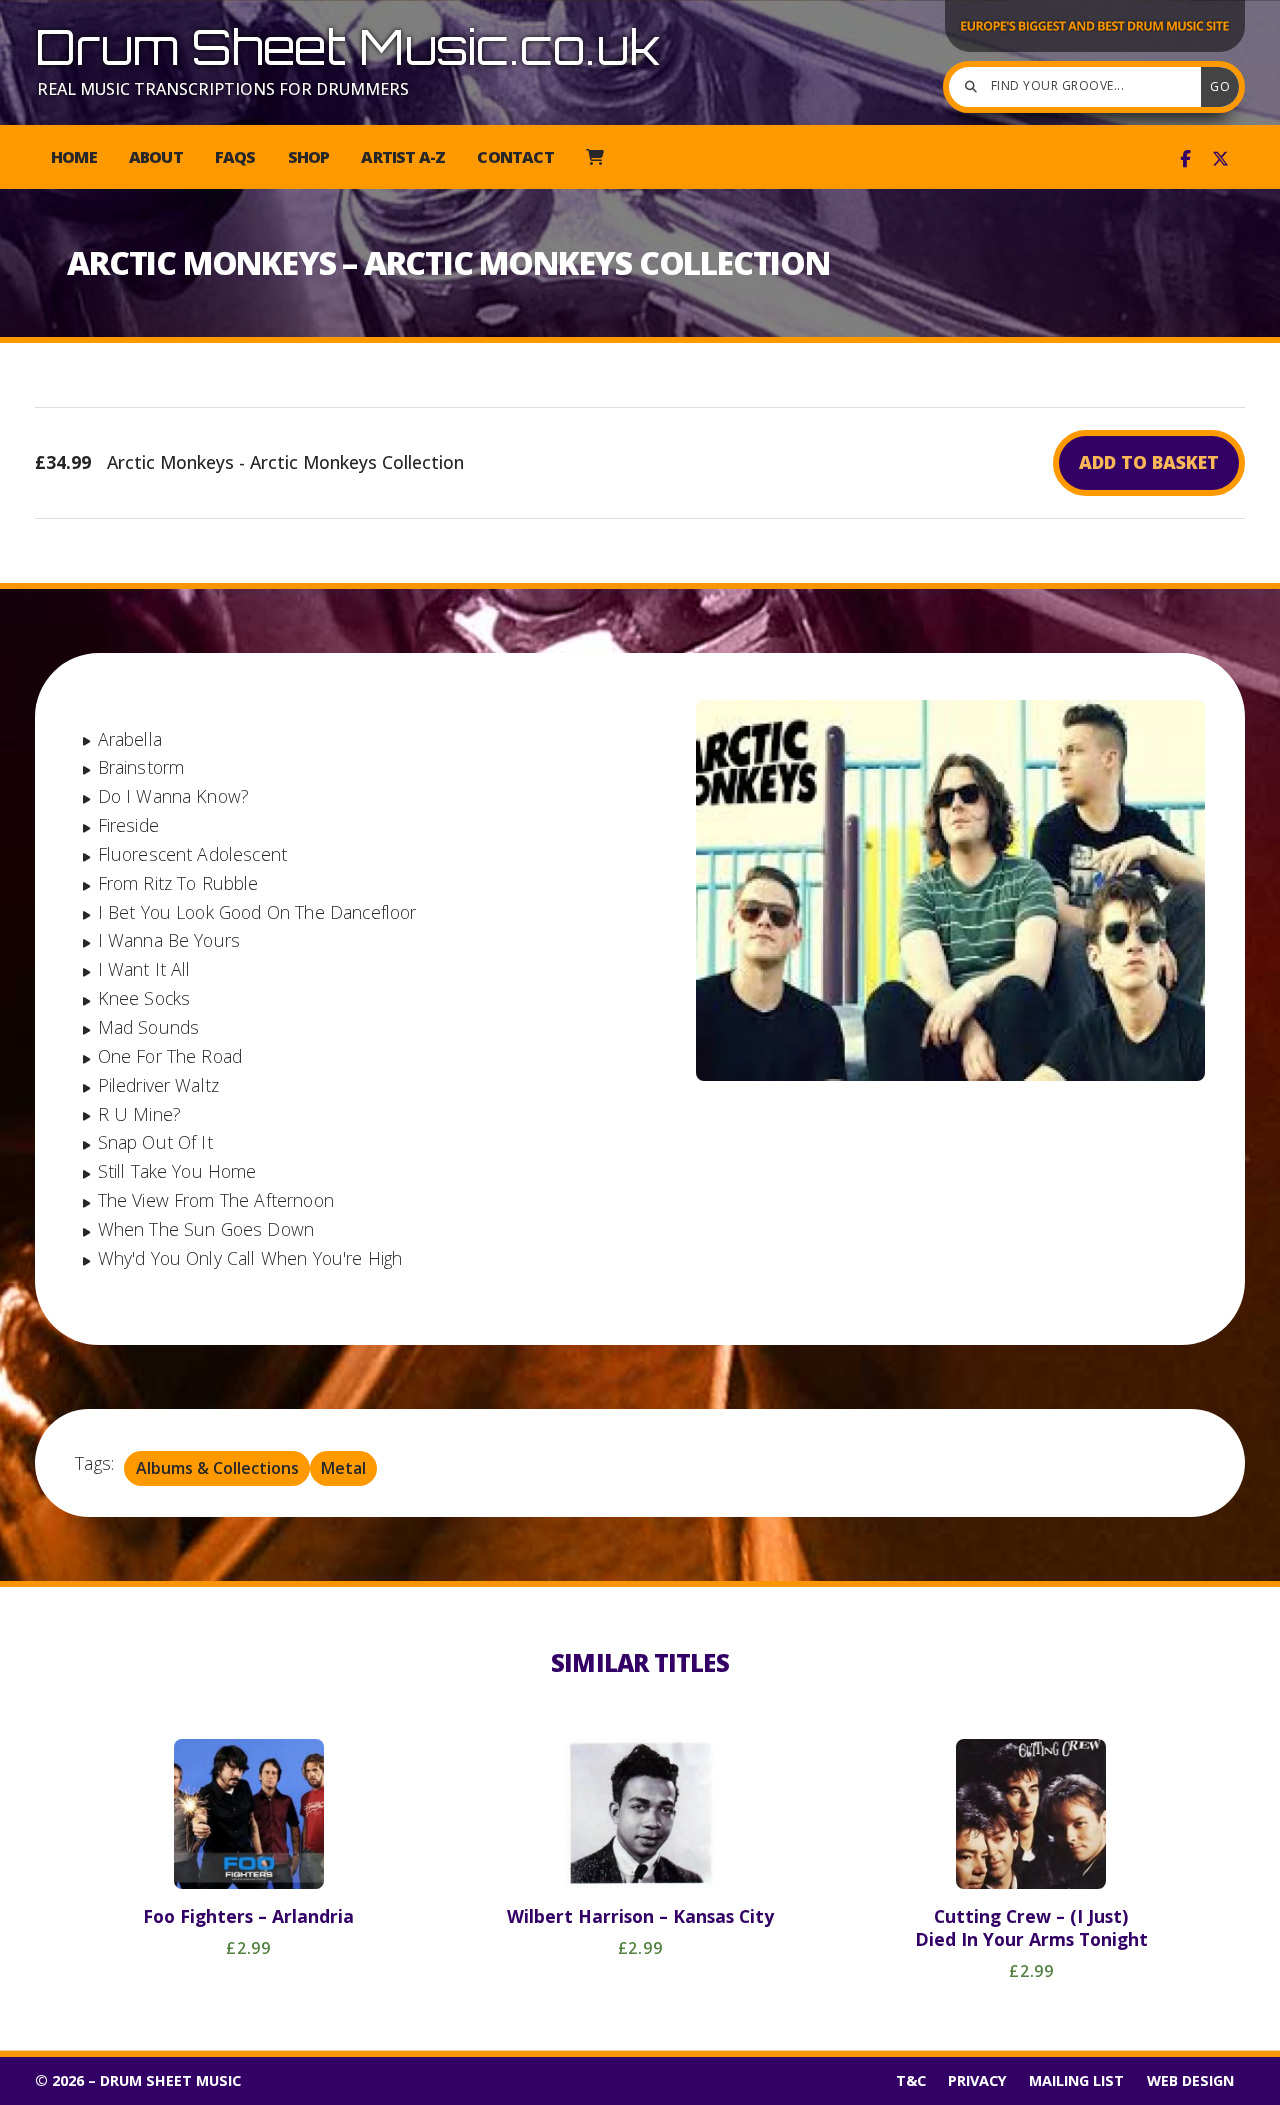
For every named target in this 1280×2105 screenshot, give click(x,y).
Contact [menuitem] (515, 157)
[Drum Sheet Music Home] (1095, 50)
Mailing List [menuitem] (1076, 2080)
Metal (343, 1468)
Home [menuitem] (74, 157)
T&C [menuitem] (911, 2080)
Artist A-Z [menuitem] (403, 157)
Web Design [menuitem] (1190, 2080)
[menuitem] (594, 157)
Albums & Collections (217, 1468)
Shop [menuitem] (309, 157)
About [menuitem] (156, 157)
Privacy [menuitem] (977, 2080)
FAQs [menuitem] (235, 157)
